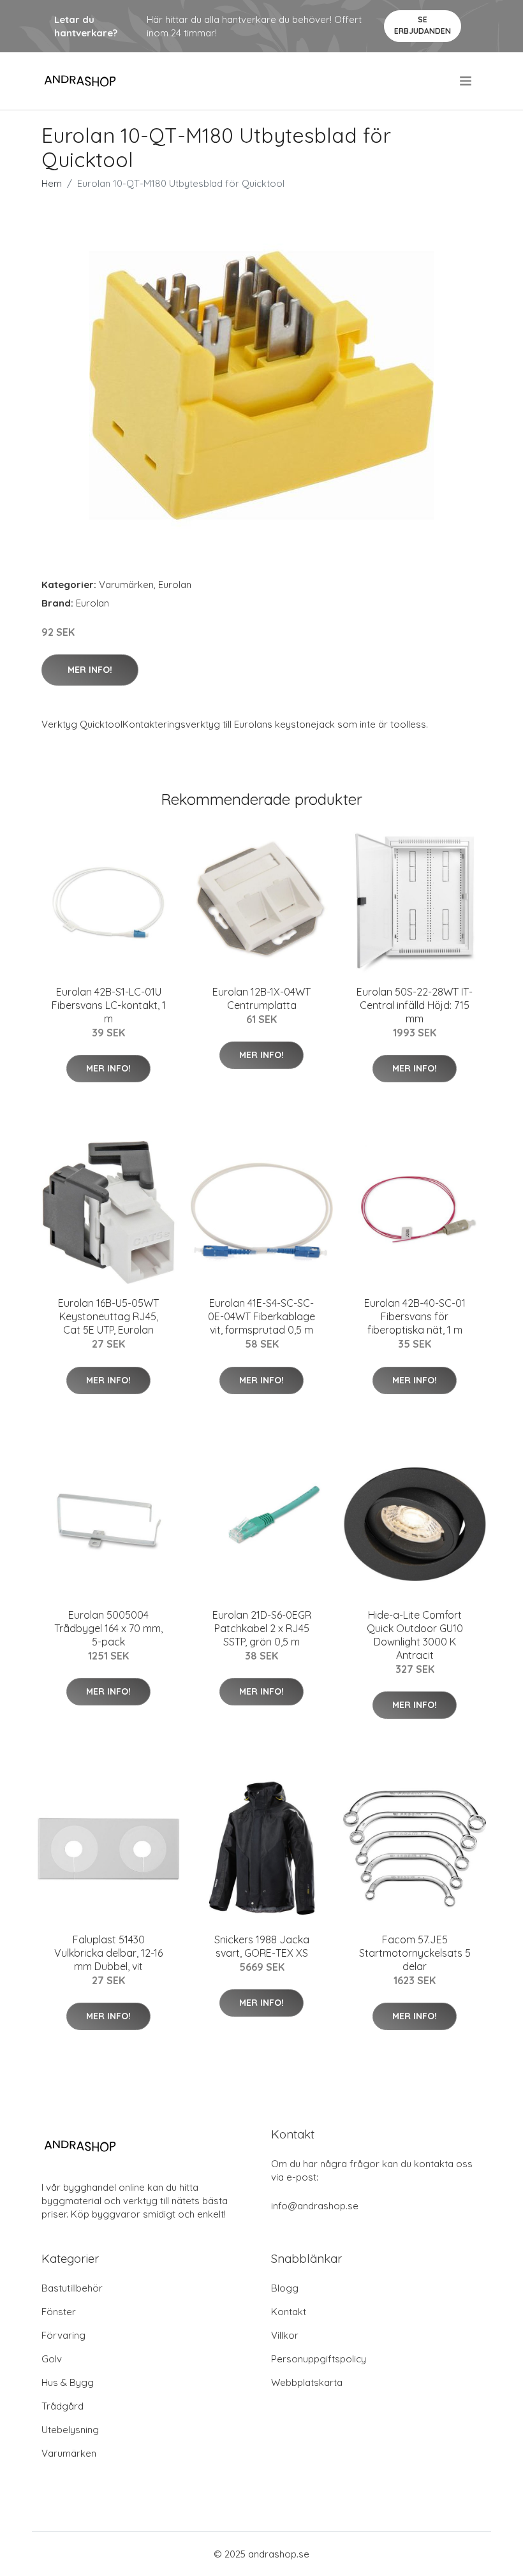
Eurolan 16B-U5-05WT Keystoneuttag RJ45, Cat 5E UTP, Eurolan (108, 1316)
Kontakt (289, 2312)
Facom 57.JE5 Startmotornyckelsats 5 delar (415, 1953)
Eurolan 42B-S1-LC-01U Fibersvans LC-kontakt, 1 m (109, 1005)
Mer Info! (90, 670)
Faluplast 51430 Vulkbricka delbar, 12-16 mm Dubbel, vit (108, 1953)
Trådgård (63, 2406)
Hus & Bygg (68, 2382)
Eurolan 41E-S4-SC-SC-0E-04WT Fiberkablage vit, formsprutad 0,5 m (261, 1316)
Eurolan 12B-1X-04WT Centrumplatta (261, 998)
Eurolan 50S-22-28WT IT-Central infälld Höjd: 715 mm (415, 1005)
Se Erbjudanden (423, 25)
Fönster (59, 2312)
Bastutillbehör (72, 2288)
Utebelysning (70, 2430)
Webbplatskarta (307, 2382)
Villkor (285, 2335)
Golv (52, 2359)
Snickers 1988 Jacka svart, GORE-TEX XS (262, 1946)
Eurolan (175, 585)
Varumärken (126, 585)
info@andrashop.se (315, 2206)
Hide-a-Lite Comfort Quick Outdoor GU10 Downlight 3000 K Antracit (415, 1635)
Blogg (285, 2288)
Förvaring (63, 2335)
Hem (52, 183)
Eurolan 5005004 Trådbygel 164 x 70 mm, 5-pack (108, 1628)
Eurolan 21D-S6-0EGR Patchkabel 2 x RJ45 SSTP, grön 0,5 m (262, 1628)
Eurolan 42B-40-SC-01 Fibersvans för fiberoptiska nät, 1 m (415, 1316)
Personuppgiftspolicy (319, 2359)
